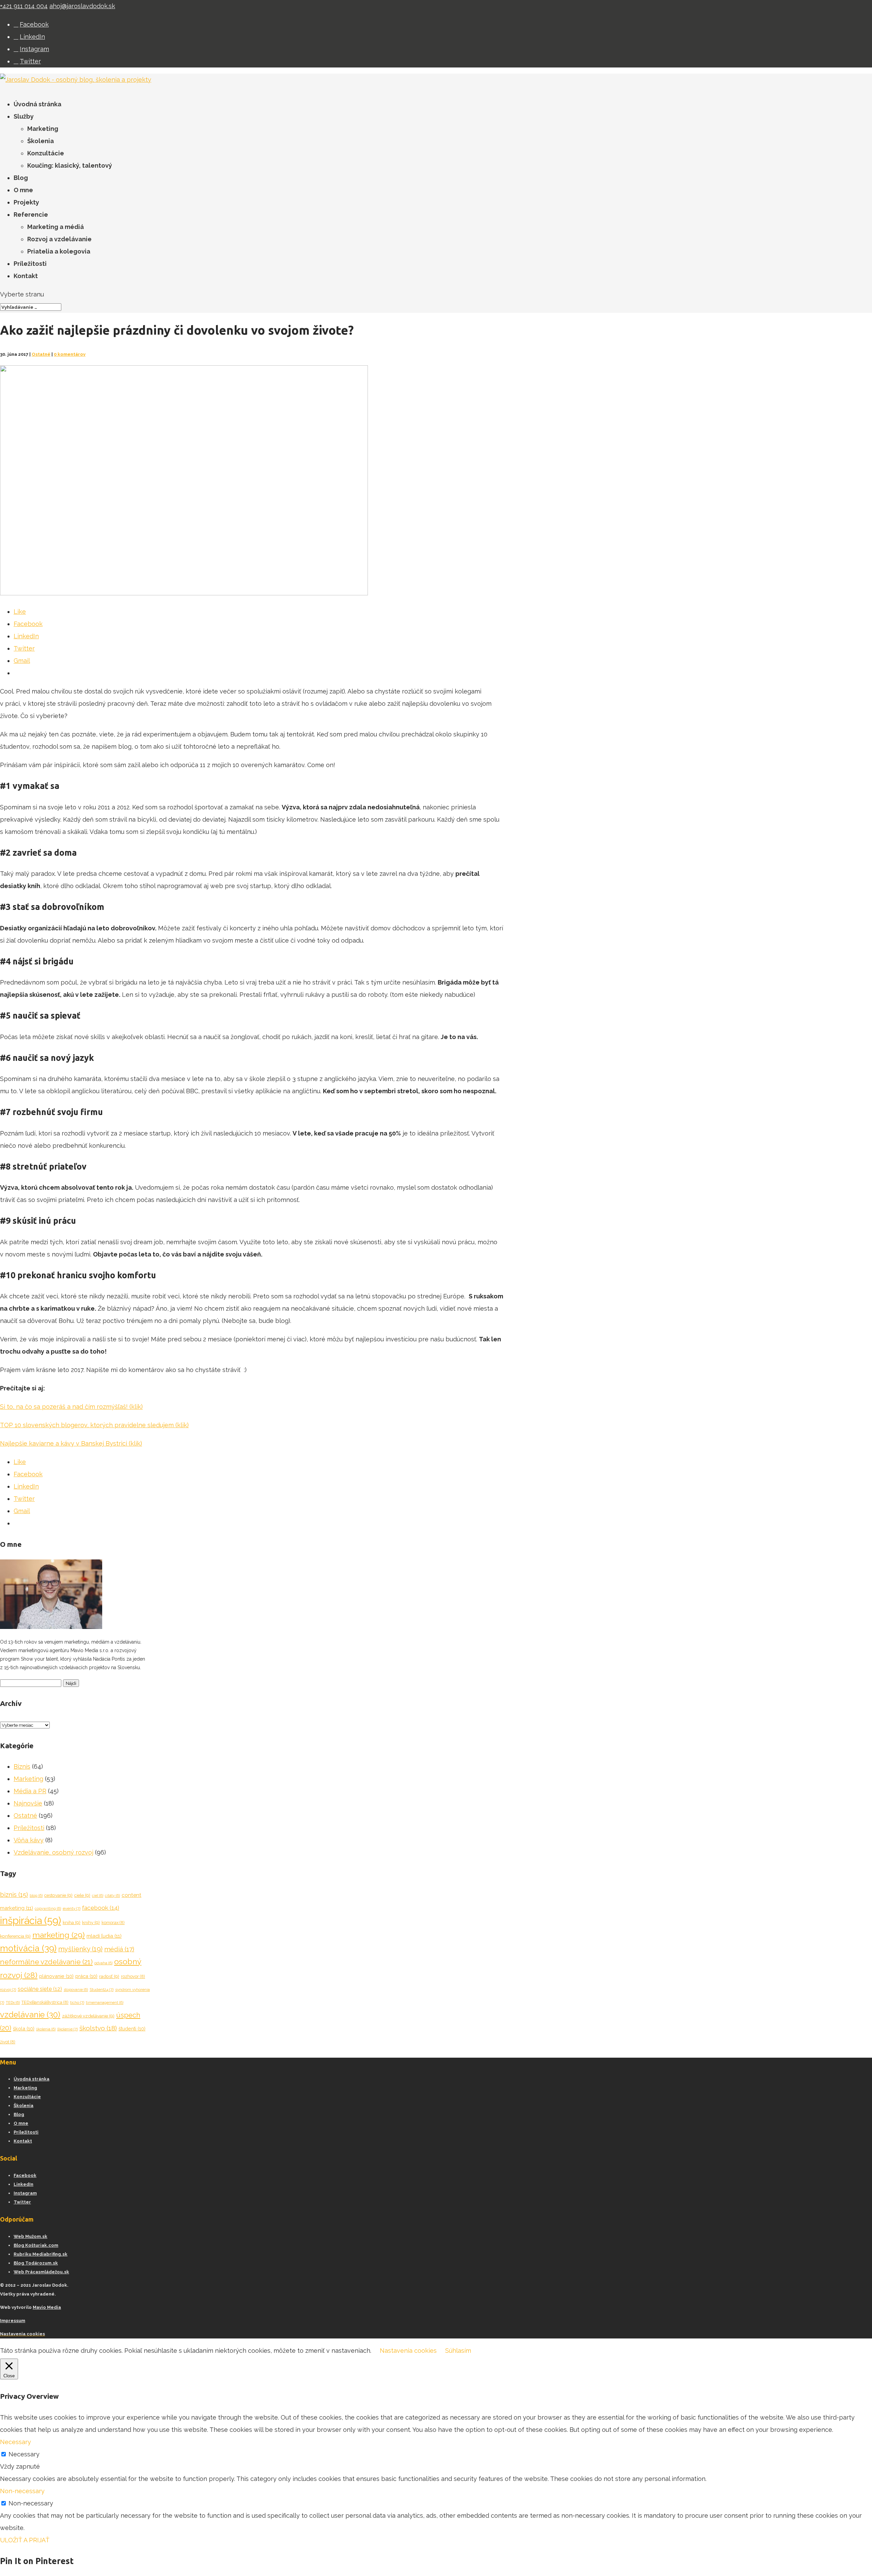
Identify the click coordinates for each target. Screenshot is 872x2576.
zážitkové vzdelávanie (88, 2016)
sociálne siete (40, 1989)
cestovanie (58, 1895)
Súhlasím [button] (458, 2351)
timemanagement (105, 2002)
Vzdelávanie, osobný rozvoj (53, 1852)
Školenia (41, 141)
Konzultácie (46, 153)
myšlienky (80, 1949)
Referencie (31, 215)
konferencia (15, 1936)
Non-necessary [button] (22, 2491)
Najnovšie (28, 1803)
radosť (109, 1976)
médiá (119, 1949)
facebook (101, 1908)
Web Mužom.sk (30, 2236)
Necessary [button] (15, 2442)
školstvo (98, 2028)
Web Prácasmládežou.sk (41, 2272)
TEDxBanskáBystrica (45, 2002)
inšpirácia (30, 1920)
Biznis (22, 1766)
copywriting (48, 1908)
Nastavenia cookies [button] (22, 2334)
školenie (67, 2029)
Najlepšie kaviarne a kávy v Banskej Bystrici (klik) (71, 1443)
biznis (14, 1895)
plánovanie (56, 1976)
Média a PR (30, 1791)
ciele (82, 1895)
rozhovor (133, 1976)
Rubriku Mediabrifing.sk (41, 2254)
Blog (21, 178)
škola (24, 2029)
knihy (91, 1922)
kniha (72, 1922)
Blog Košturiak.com (36, 2245)
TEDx (13, 2002)
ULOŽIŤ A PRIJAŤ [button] (25, 2540)
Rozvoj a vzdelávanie (59, 239)
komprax (113, 1923)
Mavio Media (47, 2307)
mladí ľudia (104, 1936)
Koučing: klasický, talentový (70, 165)
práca (86, 1976)
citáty (112, 1895)
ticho (77, 2002)
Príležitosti (30, 264)
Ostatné (41, 354)
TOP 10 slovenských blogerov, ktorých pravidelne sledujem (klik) (94, 1425)
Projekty (26, 202)
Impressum (13, 2321)
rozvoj (8, 1990)
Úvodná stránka (37, 104)
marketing (59, 1935)
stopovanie (76, 1990)
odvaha (103, 1963)
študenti (132, 2029)
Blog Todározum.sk (36, 2263)
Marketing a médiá (56, 227)
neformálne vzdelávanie (46, 1962)
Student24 (102, 1990)
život (8, 2042)
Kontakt (26, 276)
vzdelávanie (30, 2015)
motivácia (28, 1948)
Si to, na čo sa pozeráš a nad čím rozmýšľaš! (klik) (71, 1407)
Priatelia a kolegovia (59, 251)
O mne (23, 190)
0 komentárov (70, 354)
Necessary (24, 2454)
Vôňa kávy (29, 1840)
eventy (72, 1908)
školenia (46, 2029)
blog (36, 1895)
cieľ (98, 1895)
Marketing (43, 129)
